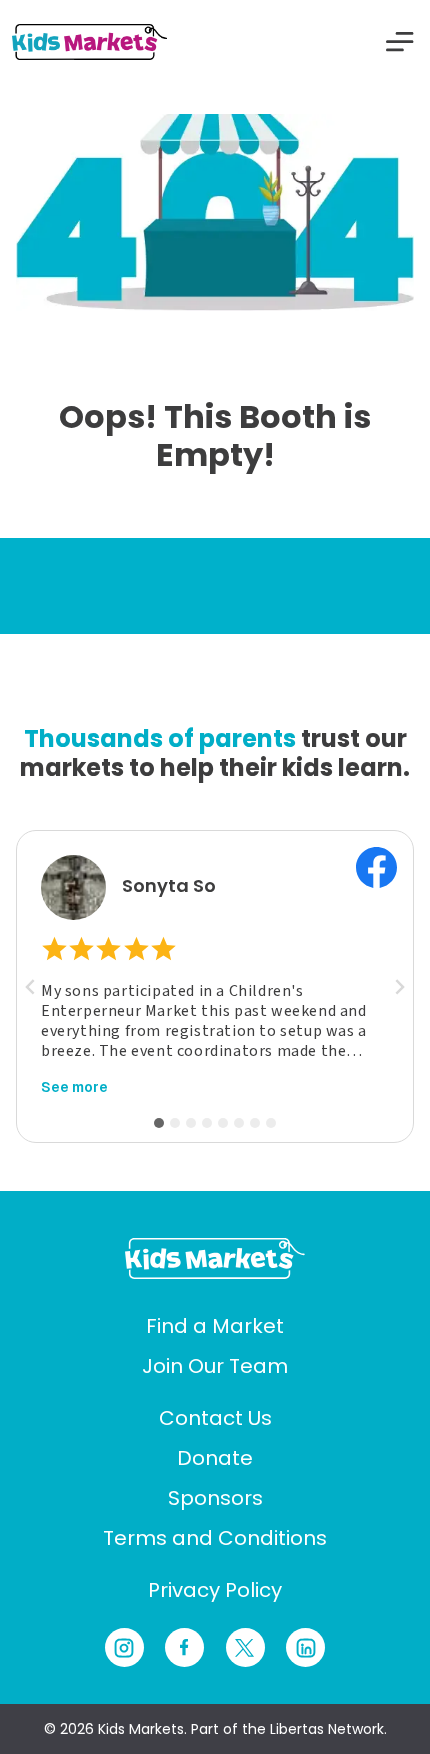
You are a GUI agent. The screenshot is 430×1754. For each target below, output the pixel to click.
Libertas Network (327, 1729)
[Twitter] (245, 1647)
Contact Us (215, 1418)
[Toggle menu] (400, 42)
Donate (215, 1458)
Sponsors (215, 1498)
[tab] (159, 1123)
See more (74, 1087)
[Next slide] (399, 987)
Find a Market (215, 1326)
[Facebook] (184, 1647)
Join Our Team (215, 1366)
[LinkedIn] (305, 1647)
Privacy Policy (215, 1590)
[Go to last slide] (31, 987)
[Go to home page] (215, 1258)
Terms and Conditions (215, 1538)
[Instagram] (124, 1647)
